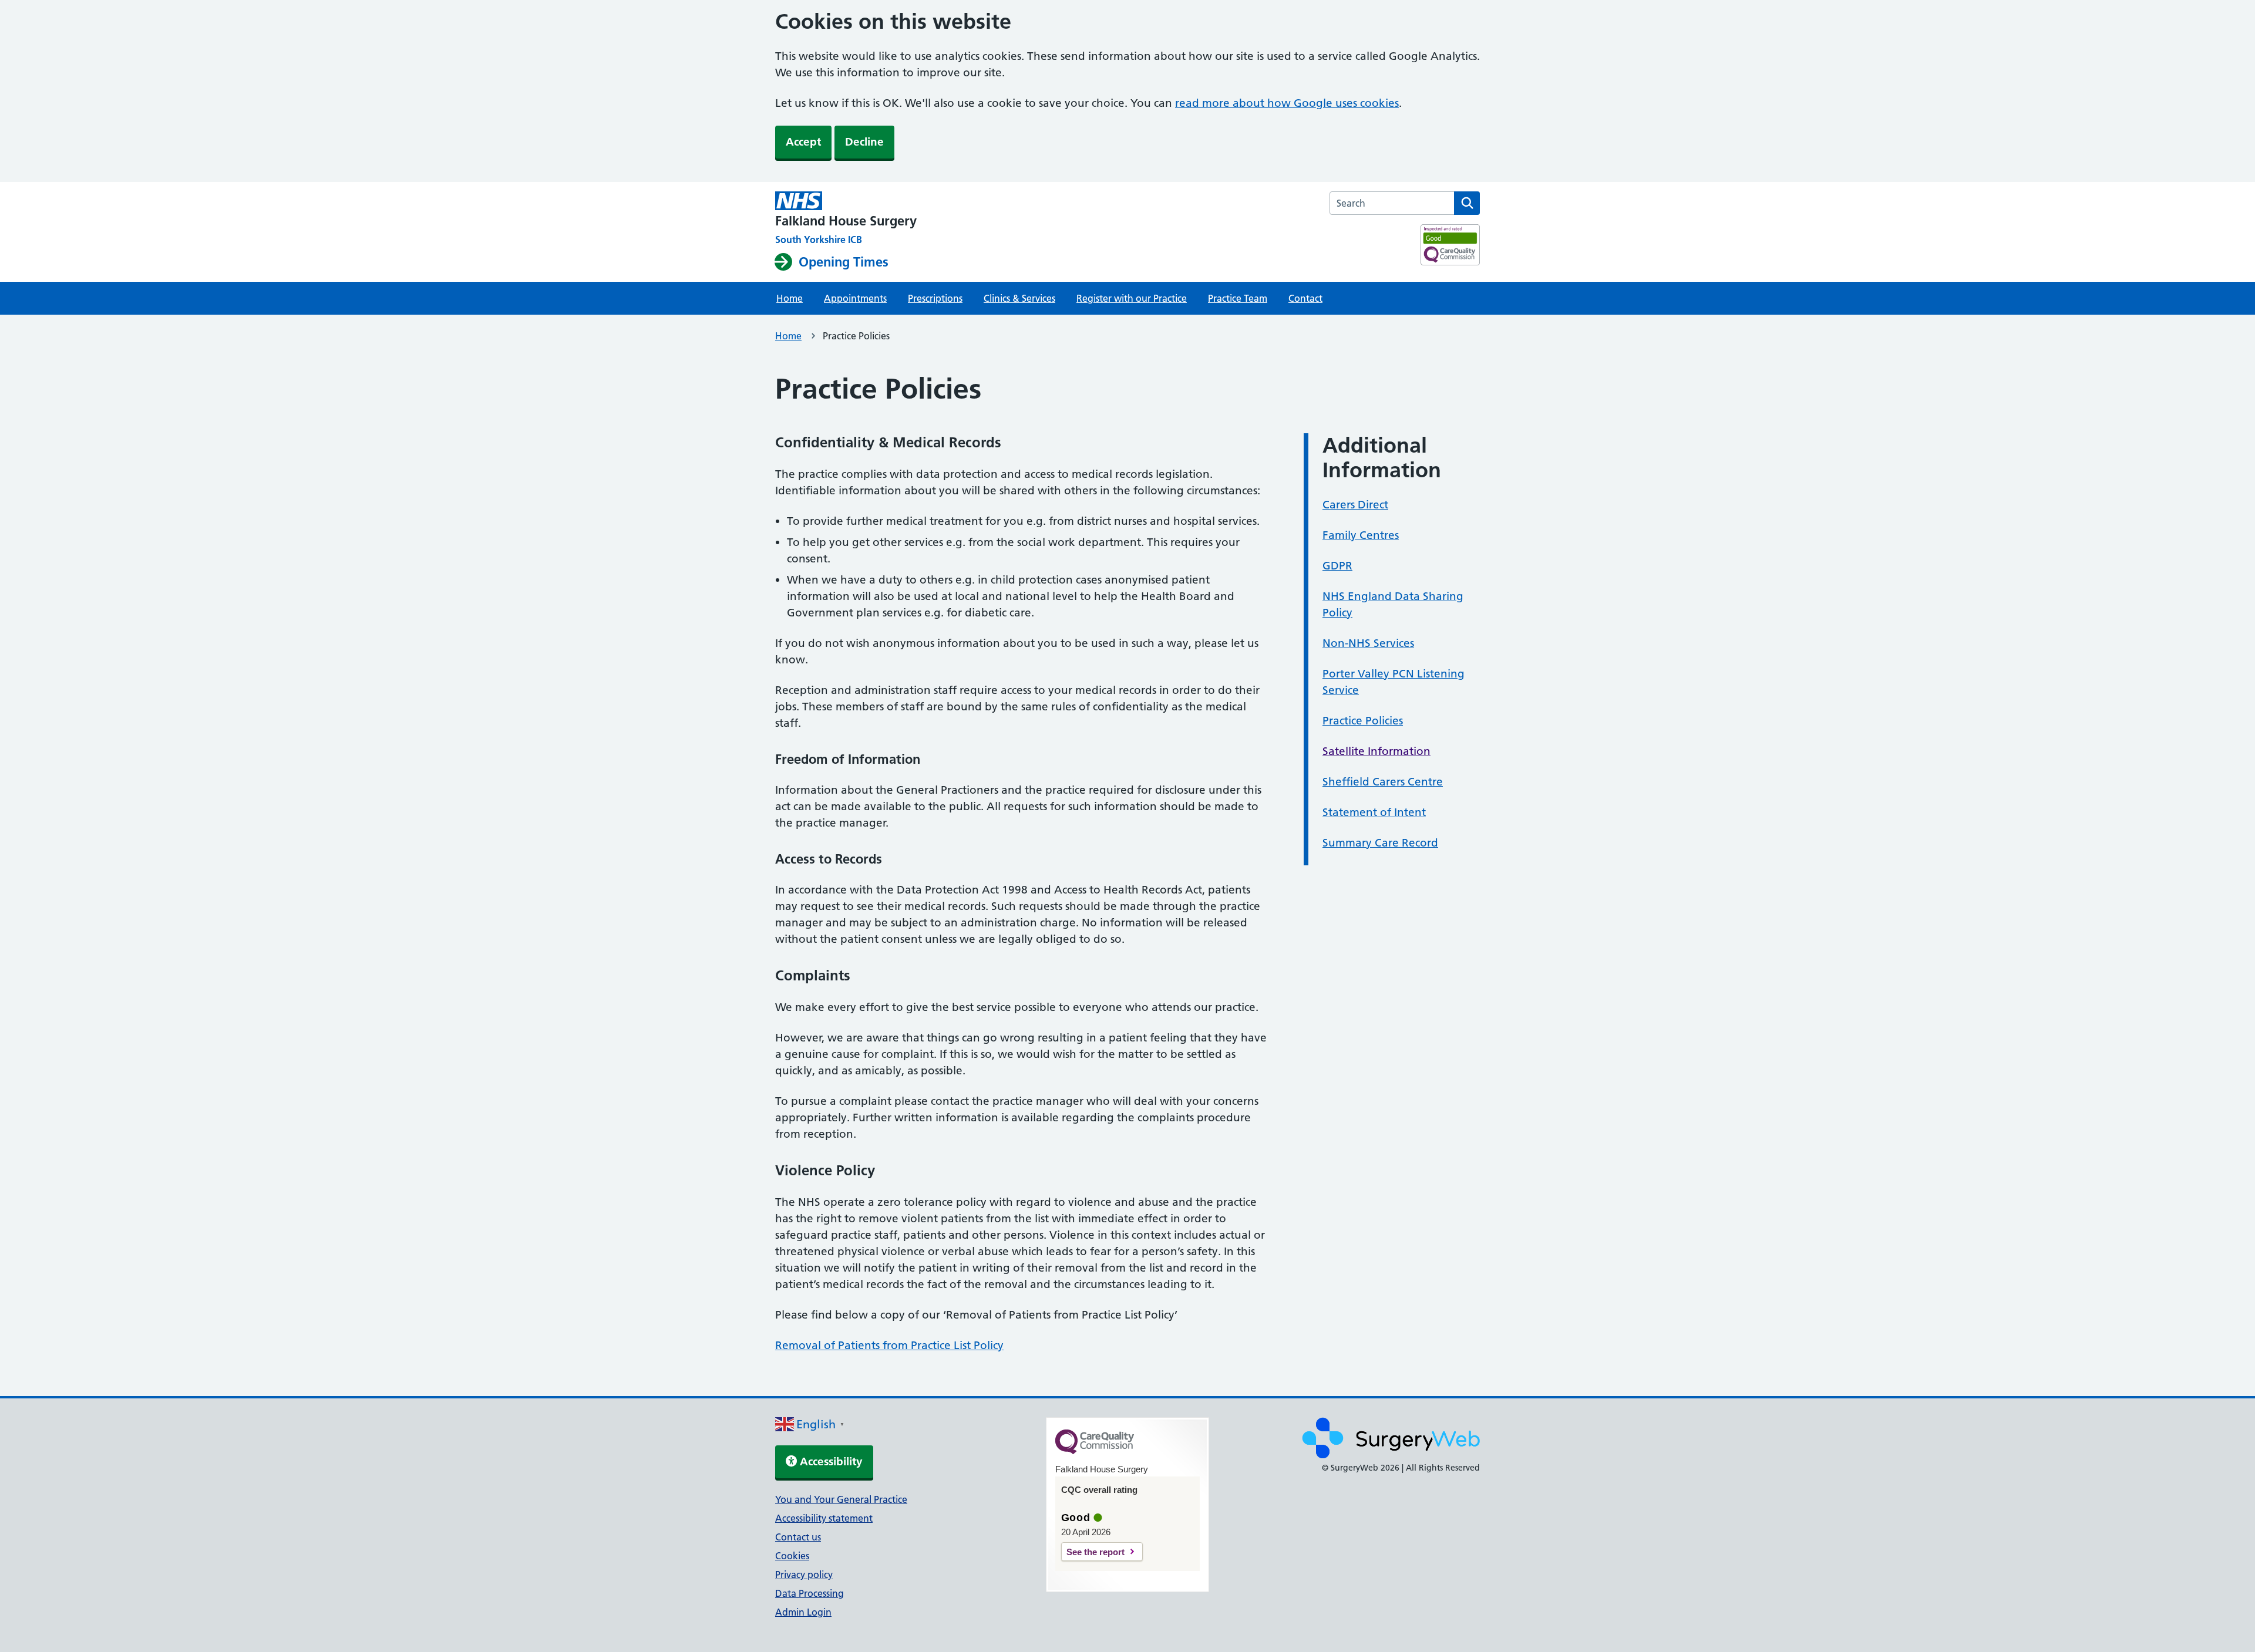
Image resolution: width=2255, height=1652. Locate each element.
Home (790, 298)
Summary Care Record (1380, 843)
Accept (803, 142)
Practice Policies (1363, 721)
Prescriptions (935, 298)
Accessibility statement (824, 1518)
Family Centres (1361, 535)
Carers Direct (1355, 505)
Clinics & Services (1019, 298)
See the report (1095, 1552)
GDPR (1337, 566)
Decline (864, 142)
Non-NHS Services (1368, 643)
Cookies (792, 1556)
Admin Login (803, 1612)
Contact (1305, 298)
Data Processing (810, 1593)
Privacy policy (804, 1575)
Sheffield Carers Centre (1383, 782)
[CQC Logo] (1095, 1451)
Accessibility (830, 1461)
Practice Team (1238, 298)
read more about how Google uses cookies (1287, 103)
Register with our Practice (1132, 298)
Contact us (798, 1537)
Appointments (855, 298)
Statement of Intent (1374, 812)
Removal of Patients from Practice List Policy (889, 1345)
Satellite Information (1376, 751)
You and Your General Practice (841, 1499)
